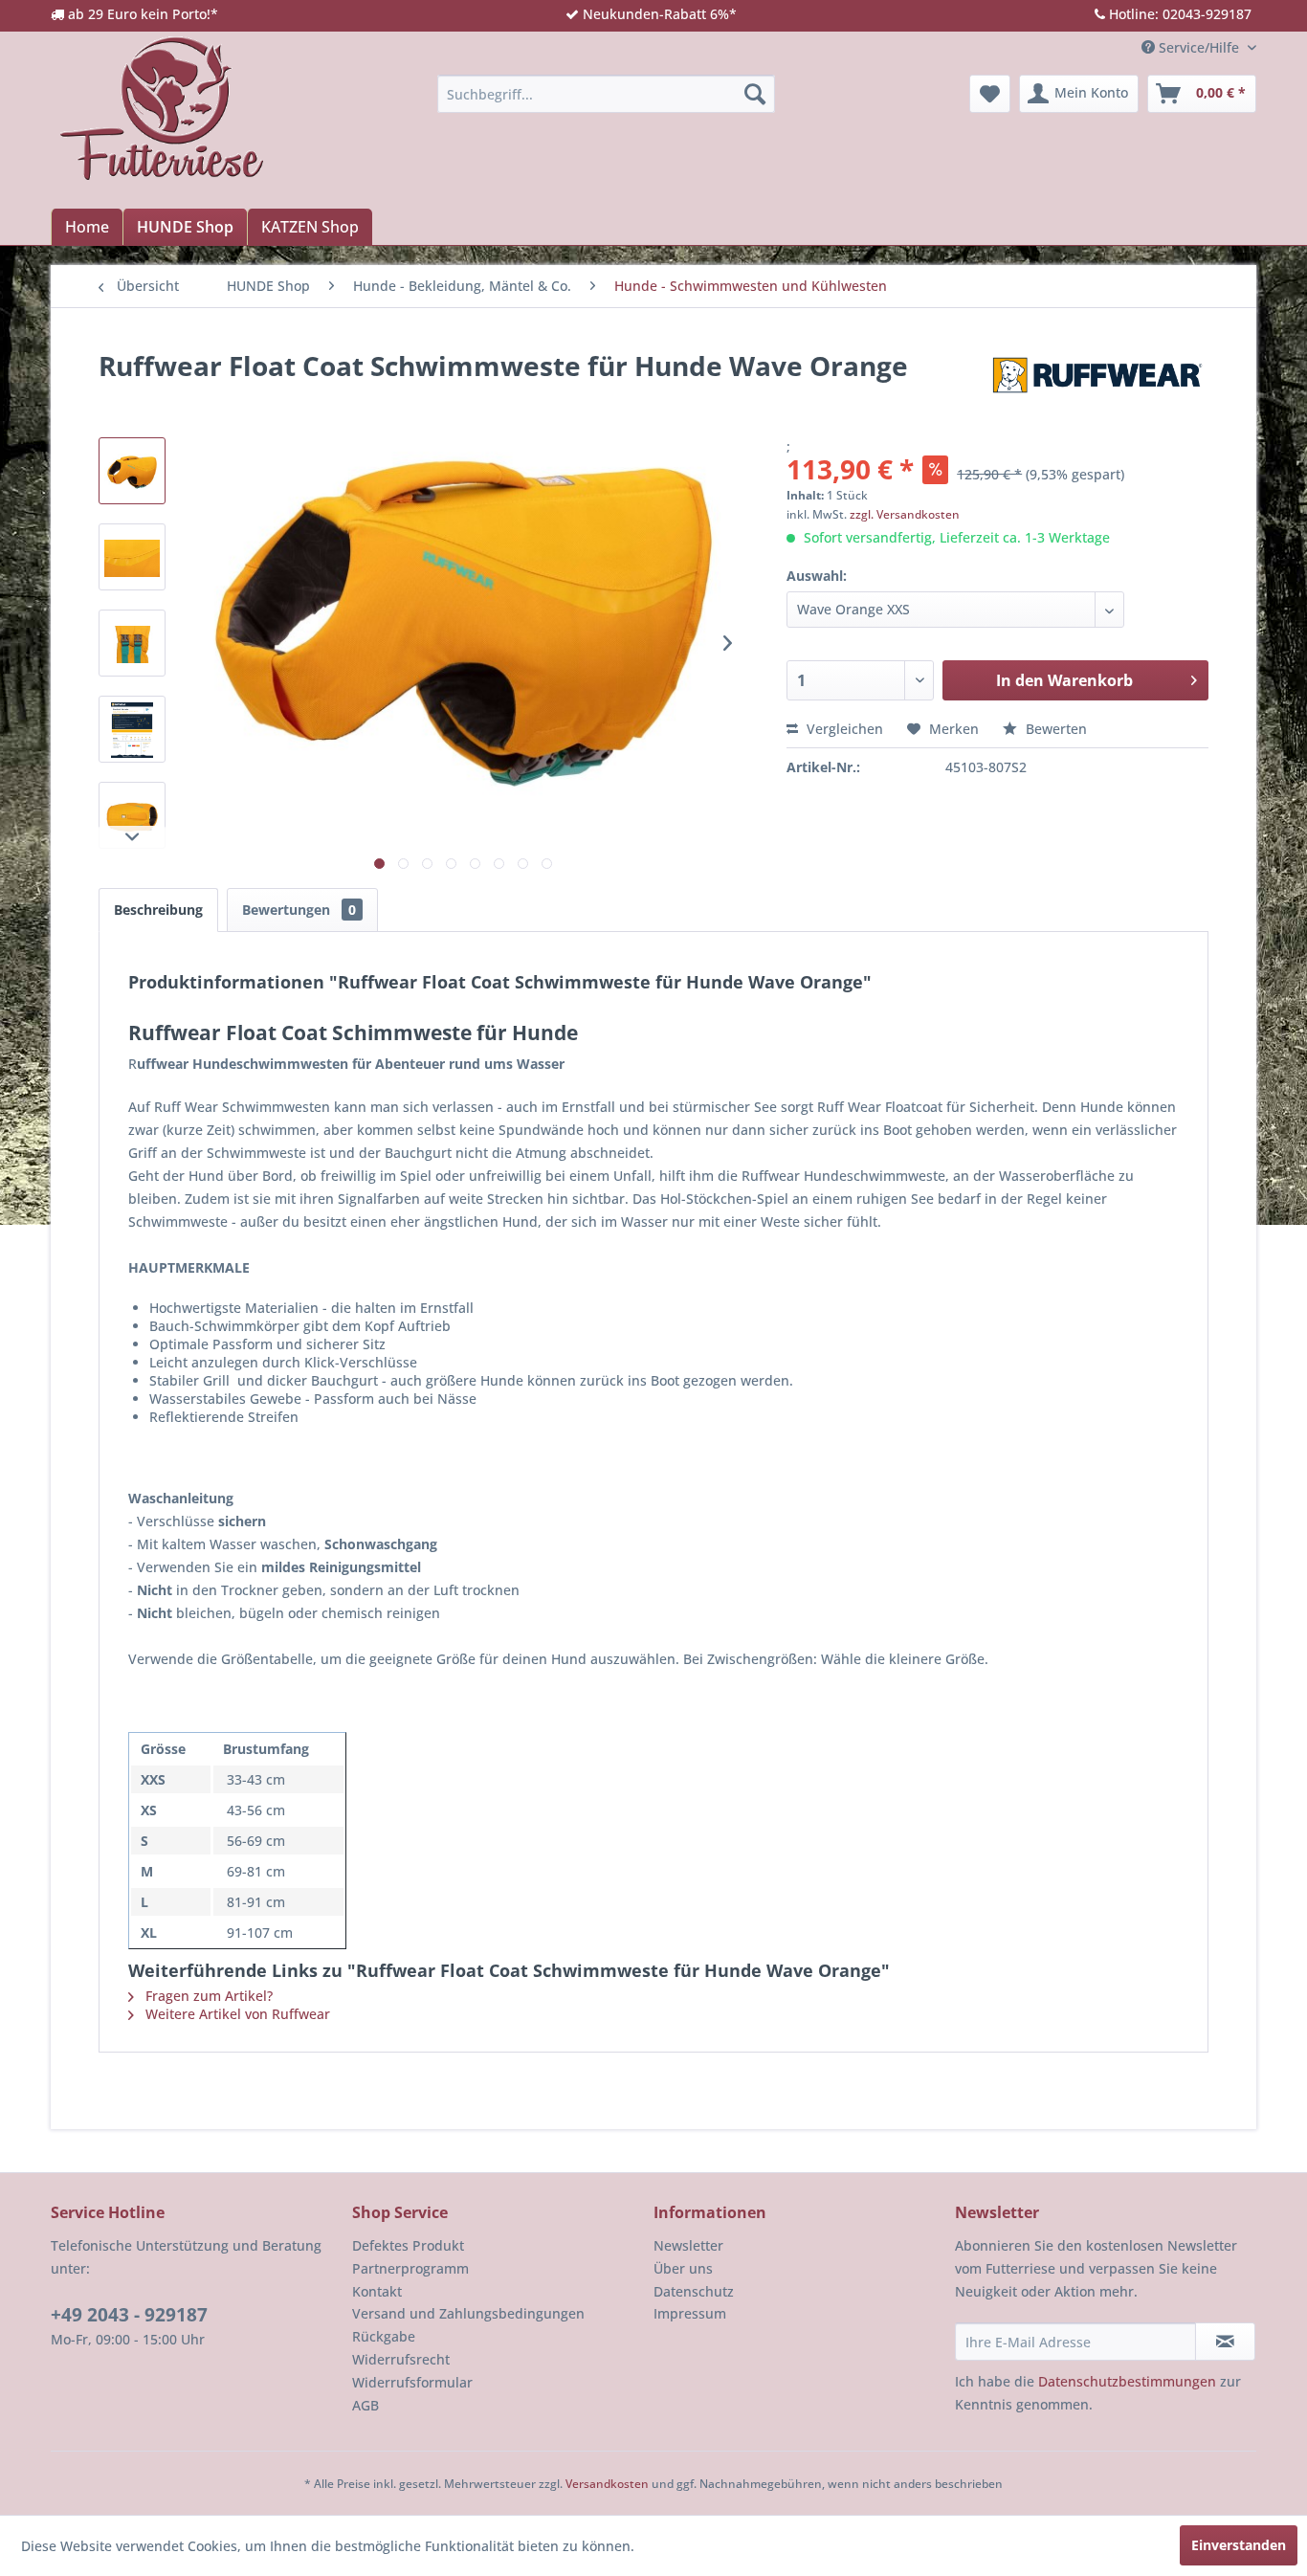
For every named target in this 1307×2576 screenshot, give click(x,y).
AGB (366, 2405)
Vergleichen (843, 729)
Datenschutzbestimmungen (1127, 2381)
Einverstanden (1239, 2545)
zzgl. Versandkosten (905, 514)
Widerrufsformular (412, 2382)
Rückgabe (384, 2336)
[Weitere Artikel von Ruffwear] (1097, 385)
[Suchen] (755, 94)
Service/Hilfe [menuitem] (1199, 47)
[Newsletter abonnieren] (1225, 2342)
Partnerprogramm (410, 2268)
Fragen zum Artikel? (207, 1996)
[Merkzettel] (990, 94)
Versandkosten (607, 2484)
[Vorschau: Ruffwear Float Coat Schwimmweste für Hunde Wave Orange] (132, 471)
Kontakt (377, 2291)
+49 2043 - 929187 (129, 2315)
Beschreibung (158, 910)
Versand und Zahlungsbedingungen (468, 2313)
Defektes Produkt (408, 2245)
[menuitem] (606, 94)
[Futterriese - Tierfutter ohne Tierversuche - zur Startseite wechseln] (162, 108)
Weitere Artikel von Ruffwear (236, 2014)
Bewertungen (299, 910)
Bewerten (1054, 729)
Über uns (683, 2268)
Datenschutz (694, 2291)
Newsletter (688, 2245)
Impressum (690, 2313)
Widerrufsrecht (401, 2359)
